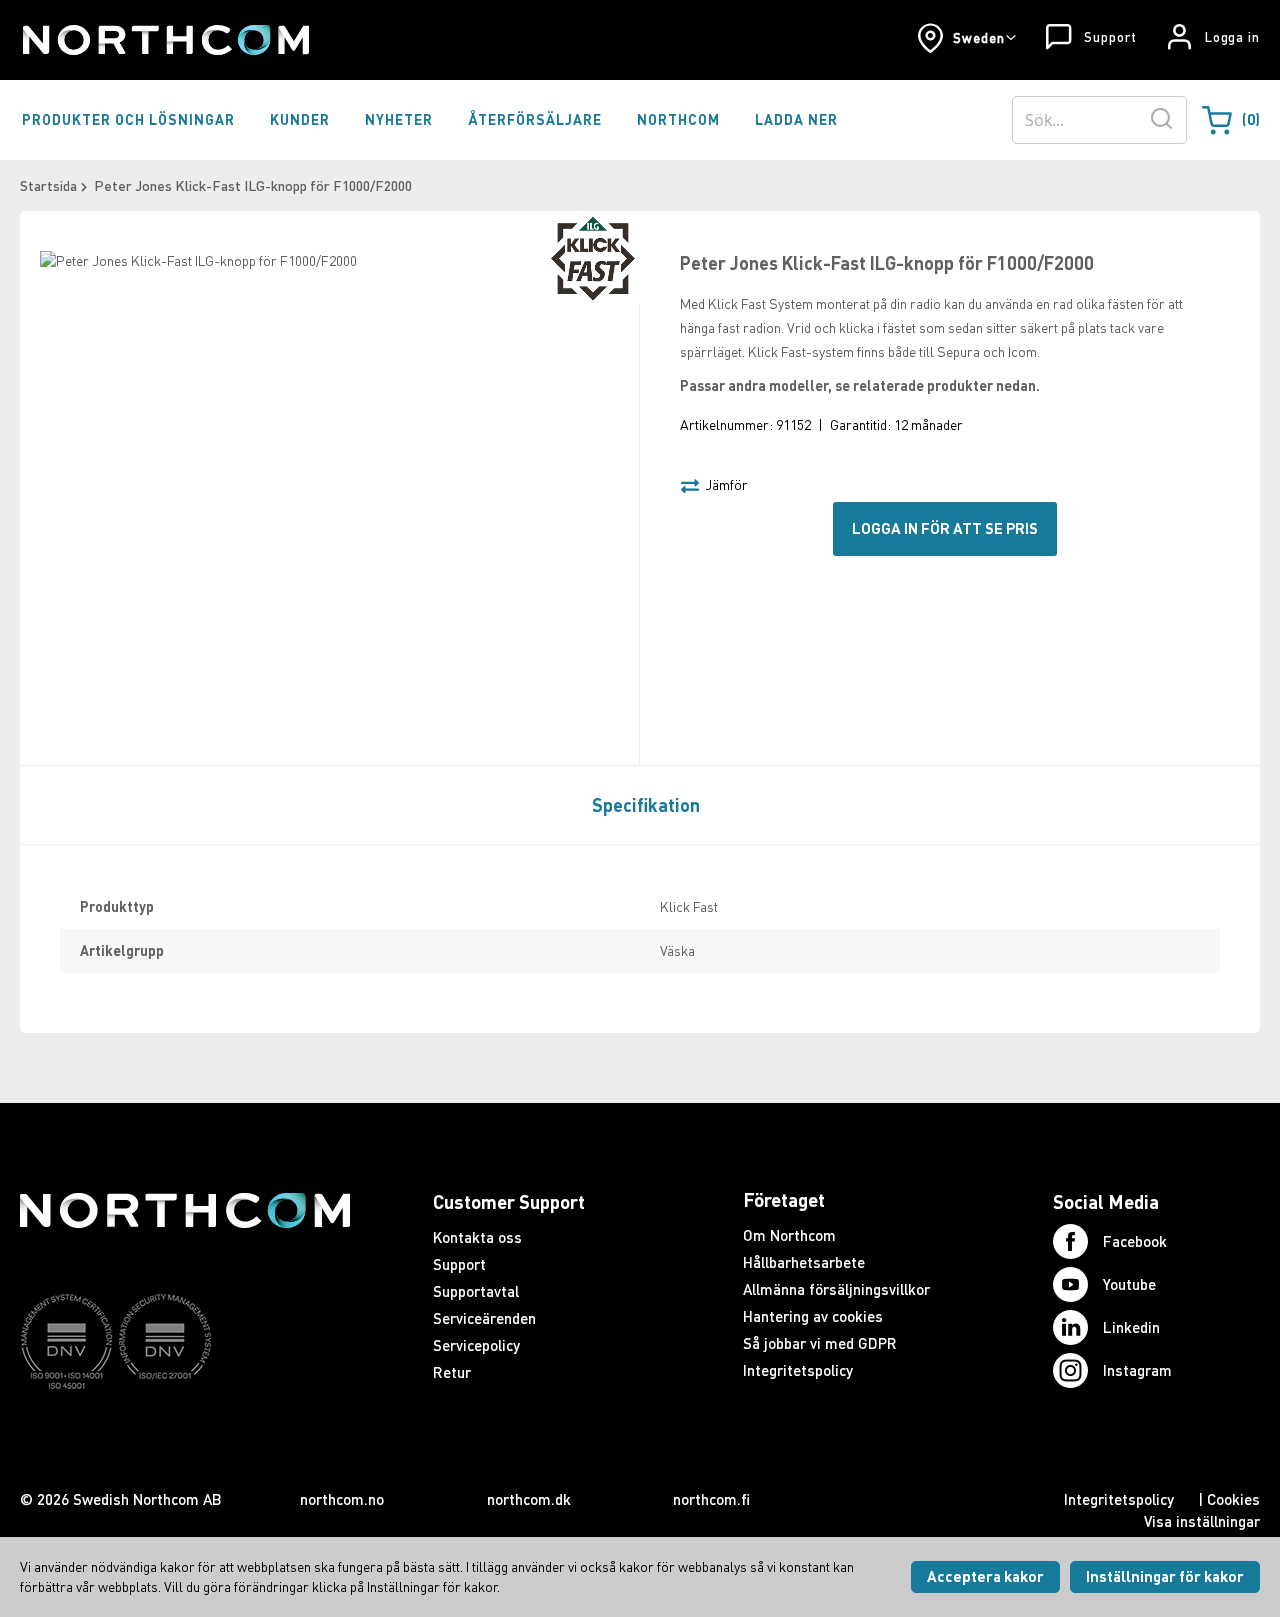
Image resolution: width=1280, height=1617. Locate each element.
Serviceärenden (484, 1318)
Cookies (1233, 1499)
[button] (966, 38)
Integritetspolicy (798, 1370)
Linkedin (1131, 1327)
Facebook (1135, 1241)
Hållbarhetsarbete (804, 1262)
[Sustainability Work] (185, 1428)
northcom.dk (529, 1499)
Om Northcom (789, 1235)
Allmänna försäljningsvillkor (836, 1289)
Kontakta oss (477, 1237)
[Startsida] (164, 40)
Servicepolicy (476, 1345)
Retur (452, 1372)
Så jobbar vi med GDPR (820, 1343)
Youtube (1129, 1284)
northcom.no (342, 1499)
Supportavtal (476, 1291)
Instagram (1137, 1370)
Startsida (48, 185)
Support (1110, 37)
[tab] (641, 804)
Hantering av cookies (813, 1316)
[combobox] (1099, 120)
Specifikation (646, 805)
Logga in (1232, 37)
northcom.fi (711, 1499)
